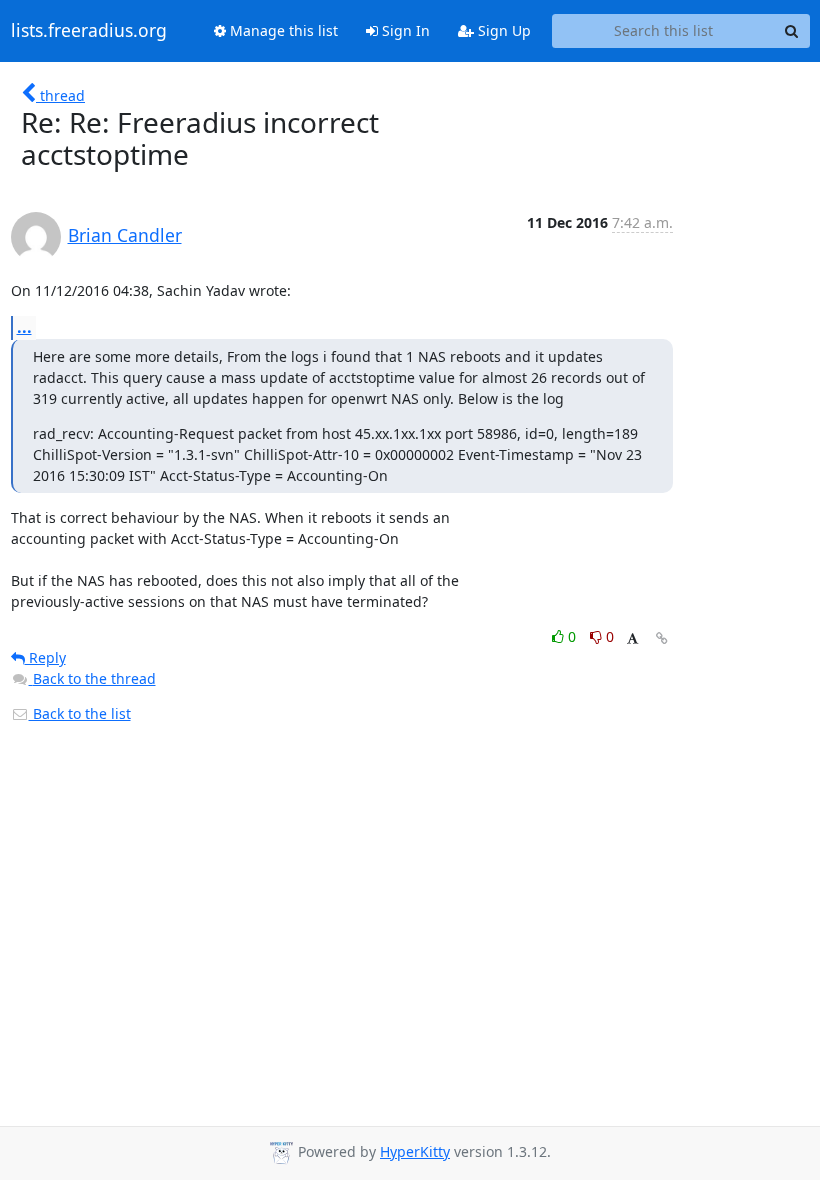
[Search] (792, 31)
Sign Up (502, 30)
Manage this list (282, 30)
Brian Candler (125, 235)
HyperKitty (415, 1151)
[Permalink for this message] (662, 638)
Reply (45, 657)
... (24, 327)
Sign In (404, 30)
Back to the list (80, 713)
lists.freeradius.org (89, 31)
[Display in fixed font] (632, 639)
